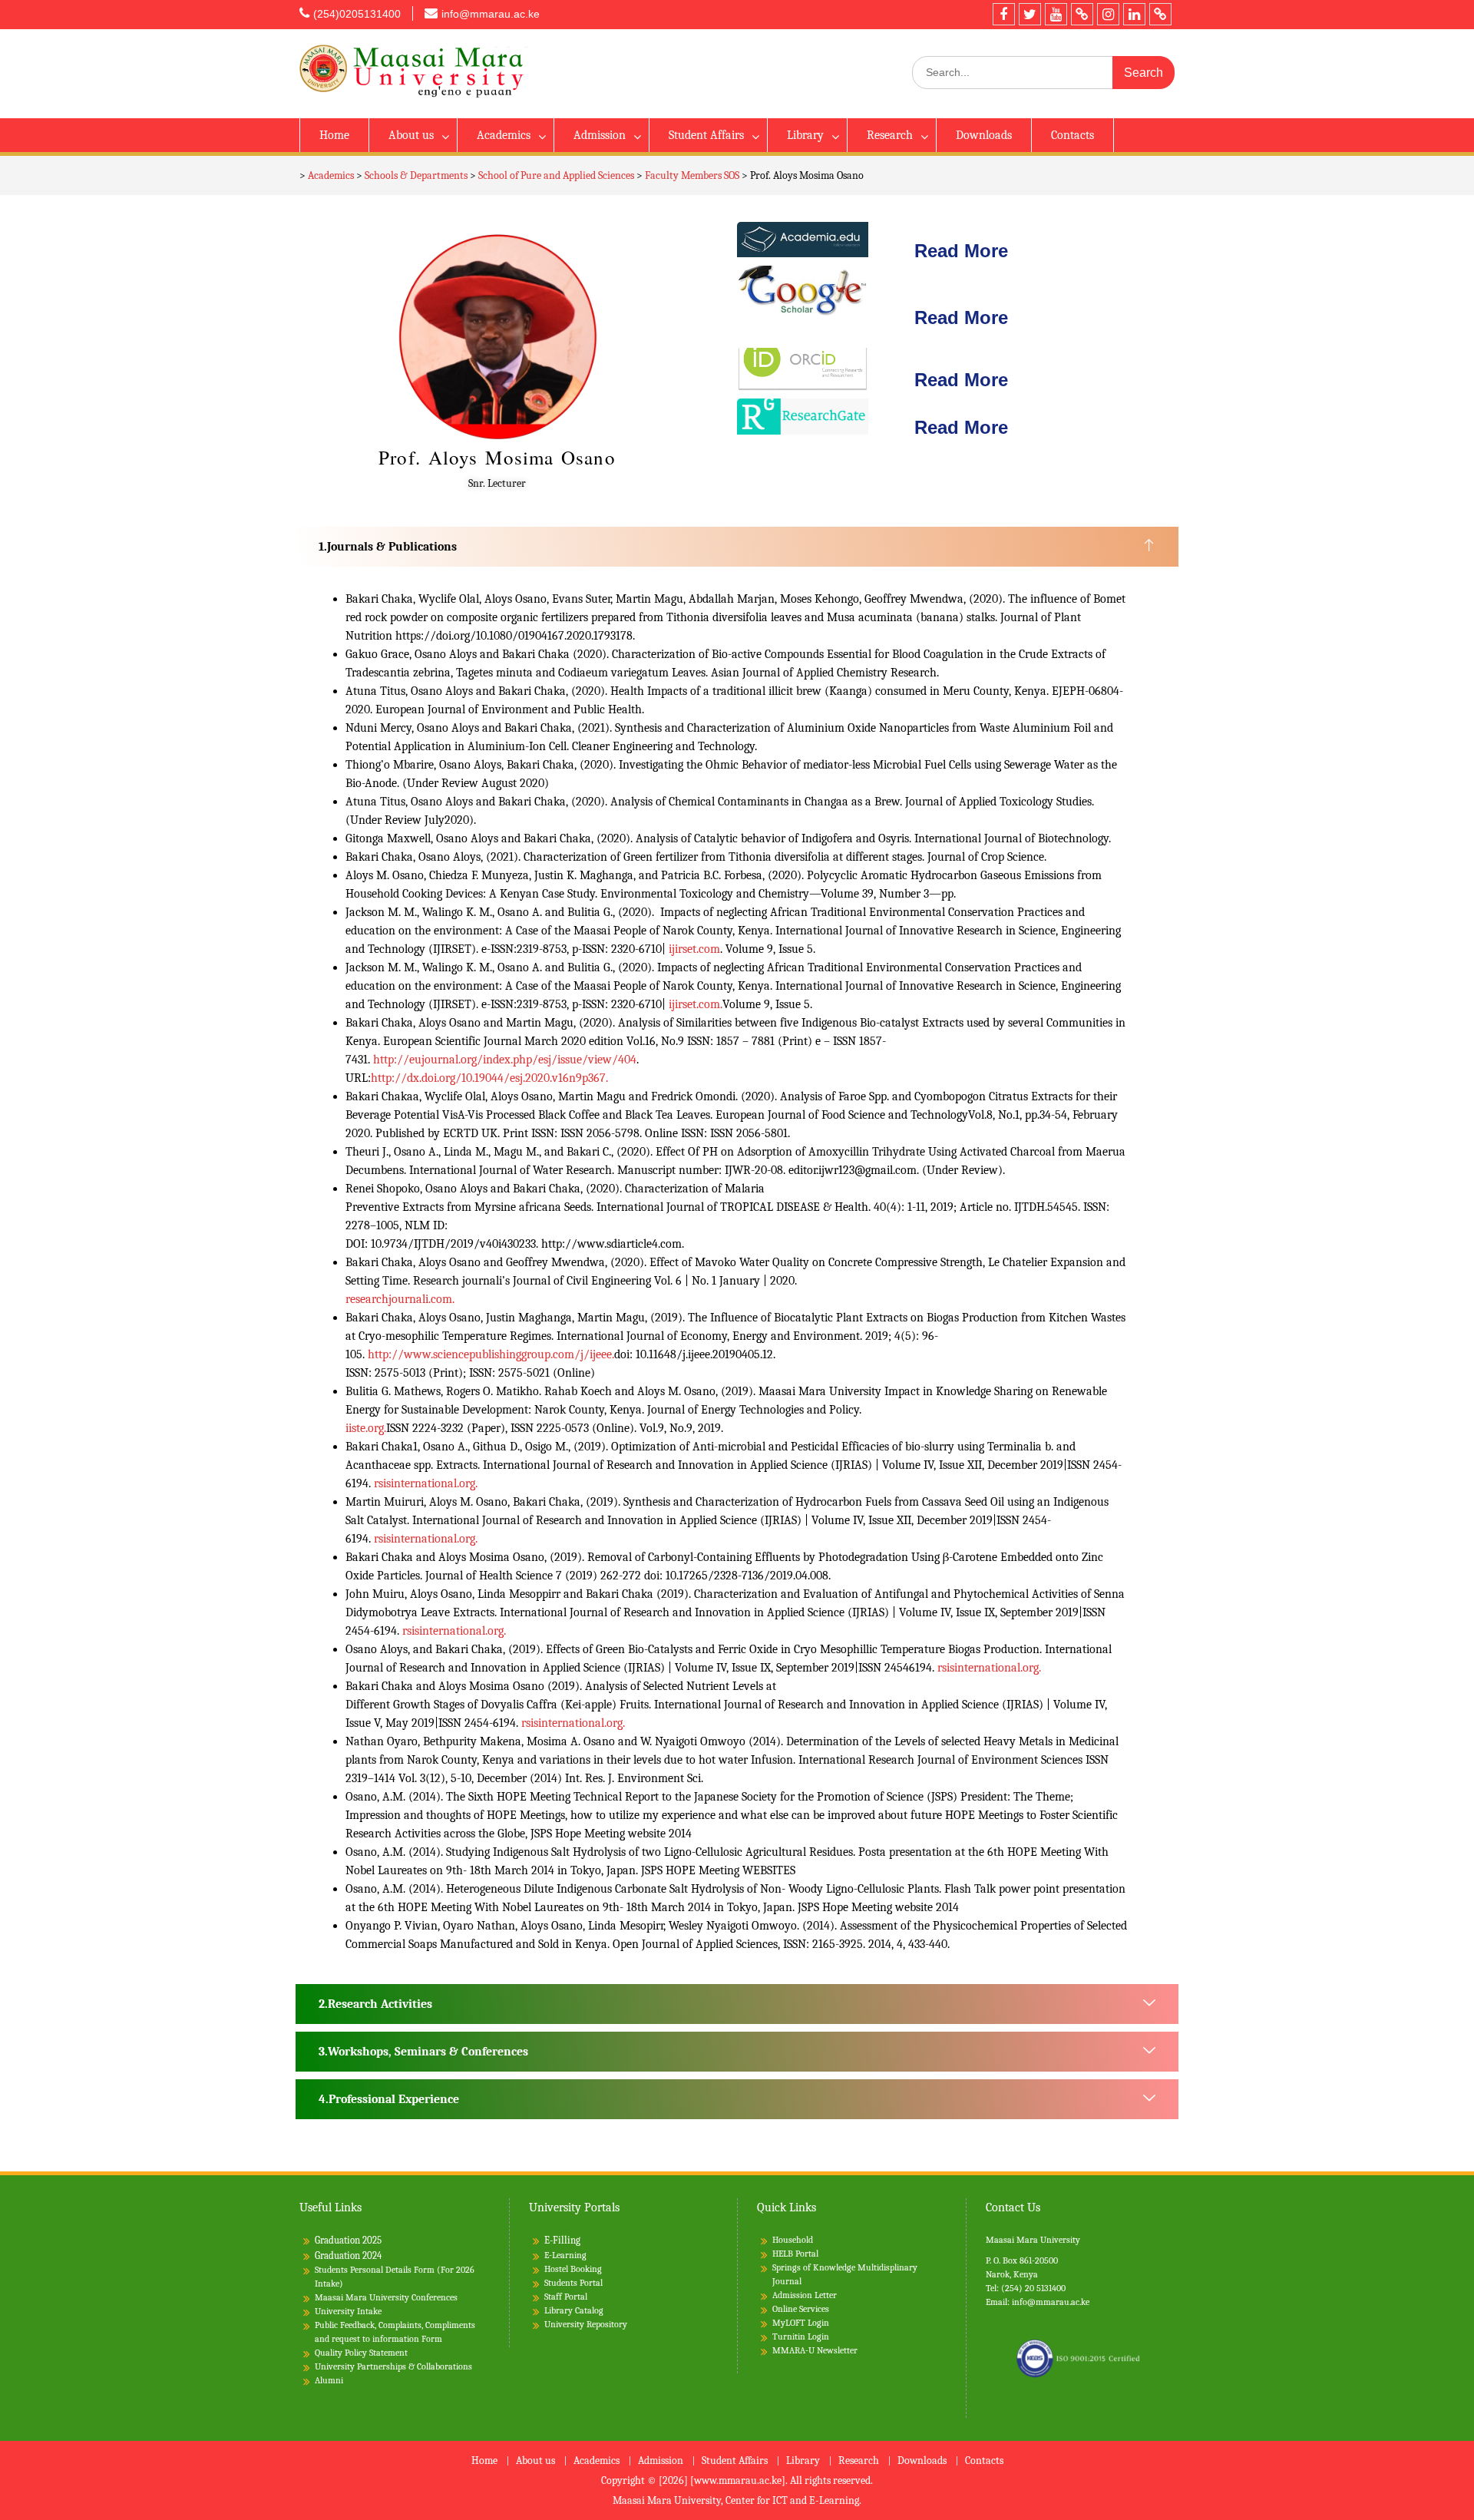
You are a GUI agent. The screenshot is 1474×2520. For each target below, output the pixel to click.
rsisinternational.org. (426, 1483)
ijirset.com (694, 949)
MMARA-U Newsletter (815, 2350)
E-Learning (565, 2255)
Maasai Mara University (1033, 2240)
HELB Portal (795, 2254)
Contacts (1072, 135)
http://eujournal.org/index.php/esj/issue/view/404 (505, 1060)
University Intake (348, 2311)
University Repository (586, 2324)
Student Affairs (706, 135)
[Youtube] (1056, 14)
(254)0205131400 (357, 14)
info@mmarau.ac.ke (491, 14)
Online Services (801, 2309)
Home (334, 135)
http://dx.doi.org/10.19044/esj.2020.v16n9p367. (489, 1078)
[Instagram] (1108, 14)
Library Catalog (574, 2310)
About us (411, 135)
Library (805, 135)
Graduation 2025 (348, 2240)
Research (890, 135)
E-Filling (562, 2240)
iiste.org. (366, 1428)
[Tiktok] (1082, 14)
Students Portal (573, 2283)
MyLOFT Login (801, 2323)
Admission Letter (805, 2295)
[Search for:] (1043, 73)
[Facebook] (1004, 14)
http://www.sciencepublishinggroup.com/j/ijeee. (491, 1354)
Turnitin (789, 2336)
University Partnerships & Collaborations (393, 2366)
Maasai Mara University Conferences (386, 2297)
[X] (1030, 14)
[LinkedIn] (1134, 14)
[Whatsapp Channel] (1160, 14)
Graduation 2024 (348, 2255)
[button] (737, 547)
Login (818, 2336)
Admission (600, 135)
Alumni (329, 2380)
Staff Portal (566, 2297)
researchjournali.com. (400, 1299)
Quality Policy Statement (361, 2353)
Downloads (984, 135)
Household (793, 2240)
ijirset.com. (696, 1004)
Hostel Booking (573, 2269)
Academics (504, 135)
